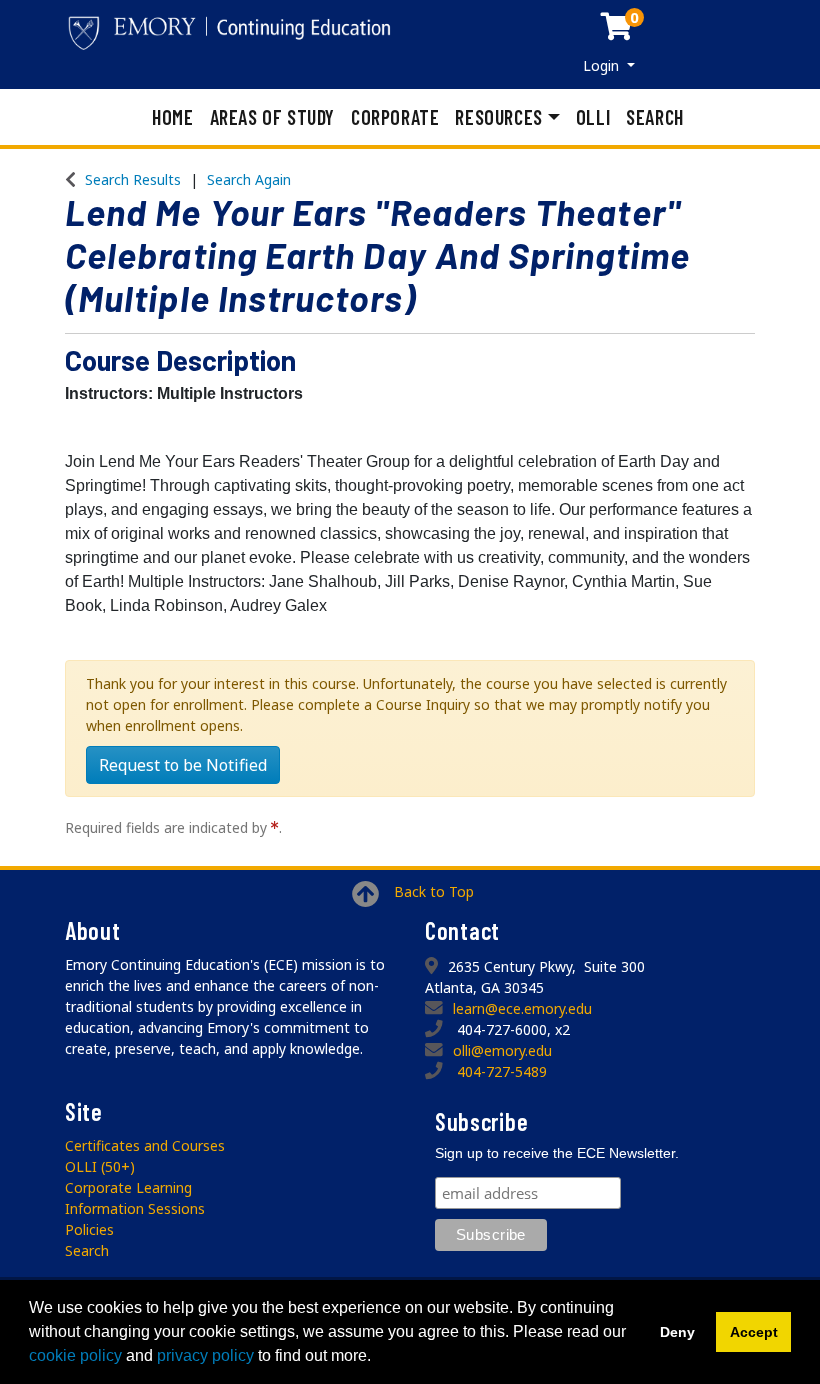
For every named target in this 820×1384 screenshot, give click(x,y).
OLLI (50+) (100, 1166)
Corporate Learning (128, 1187)
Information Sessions (135, 1208)
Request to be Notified (183, 765)
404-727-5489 (502, 1071)
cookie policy (75, 1355)
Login (603, 65)
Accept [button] (754, 1332)
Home (172, 117)
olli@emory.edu (502, 1050)
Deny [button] (677, 1332)
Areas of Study (272, 117)
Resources (498, 117)
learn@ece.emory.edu (522, 1008)
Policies (89, 1229)
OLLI (593, 117)
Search (655, 117)
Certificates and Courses (145, 1145)
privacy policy (205, 1355)
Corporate (395, 117)
